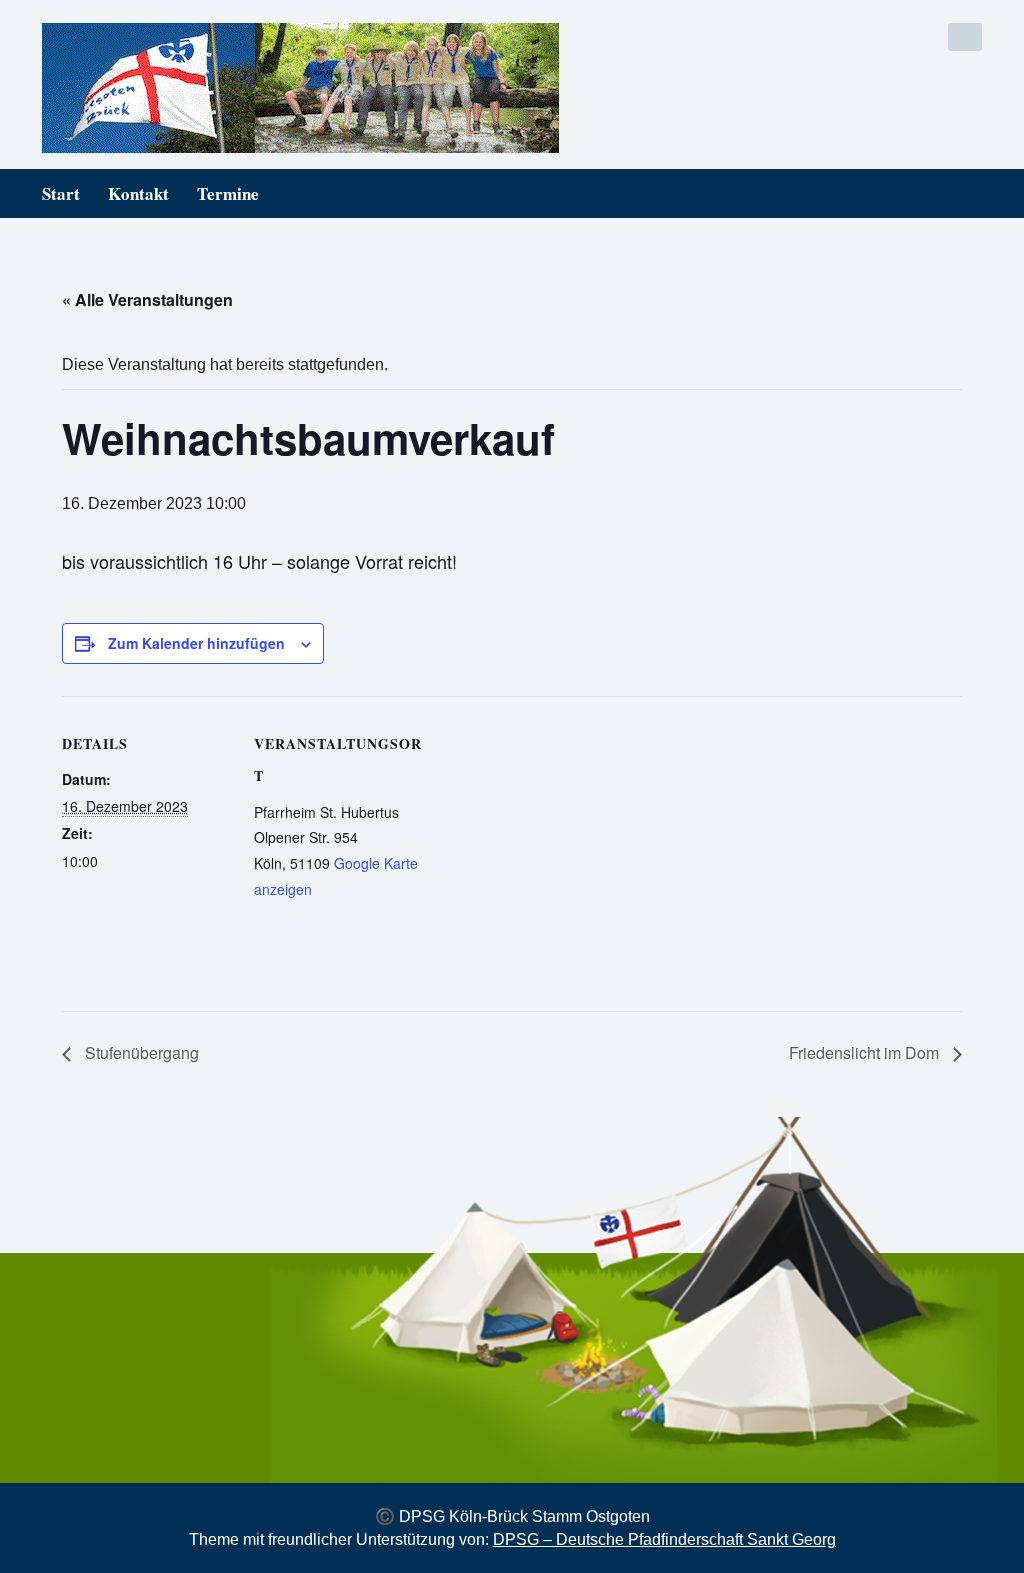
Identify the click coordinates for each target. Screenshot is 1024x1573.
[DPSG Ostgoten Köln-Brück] (269, 88)
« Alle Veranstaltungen (147, 299)
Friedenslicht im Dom (866, 1052)
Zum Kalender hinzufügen (196, 643)
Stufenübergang (140, 1052)
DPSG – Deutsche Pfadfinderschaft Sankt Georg (664, 1539)
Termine (228, 193)
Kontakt (138, 193)
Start (61, 193)
